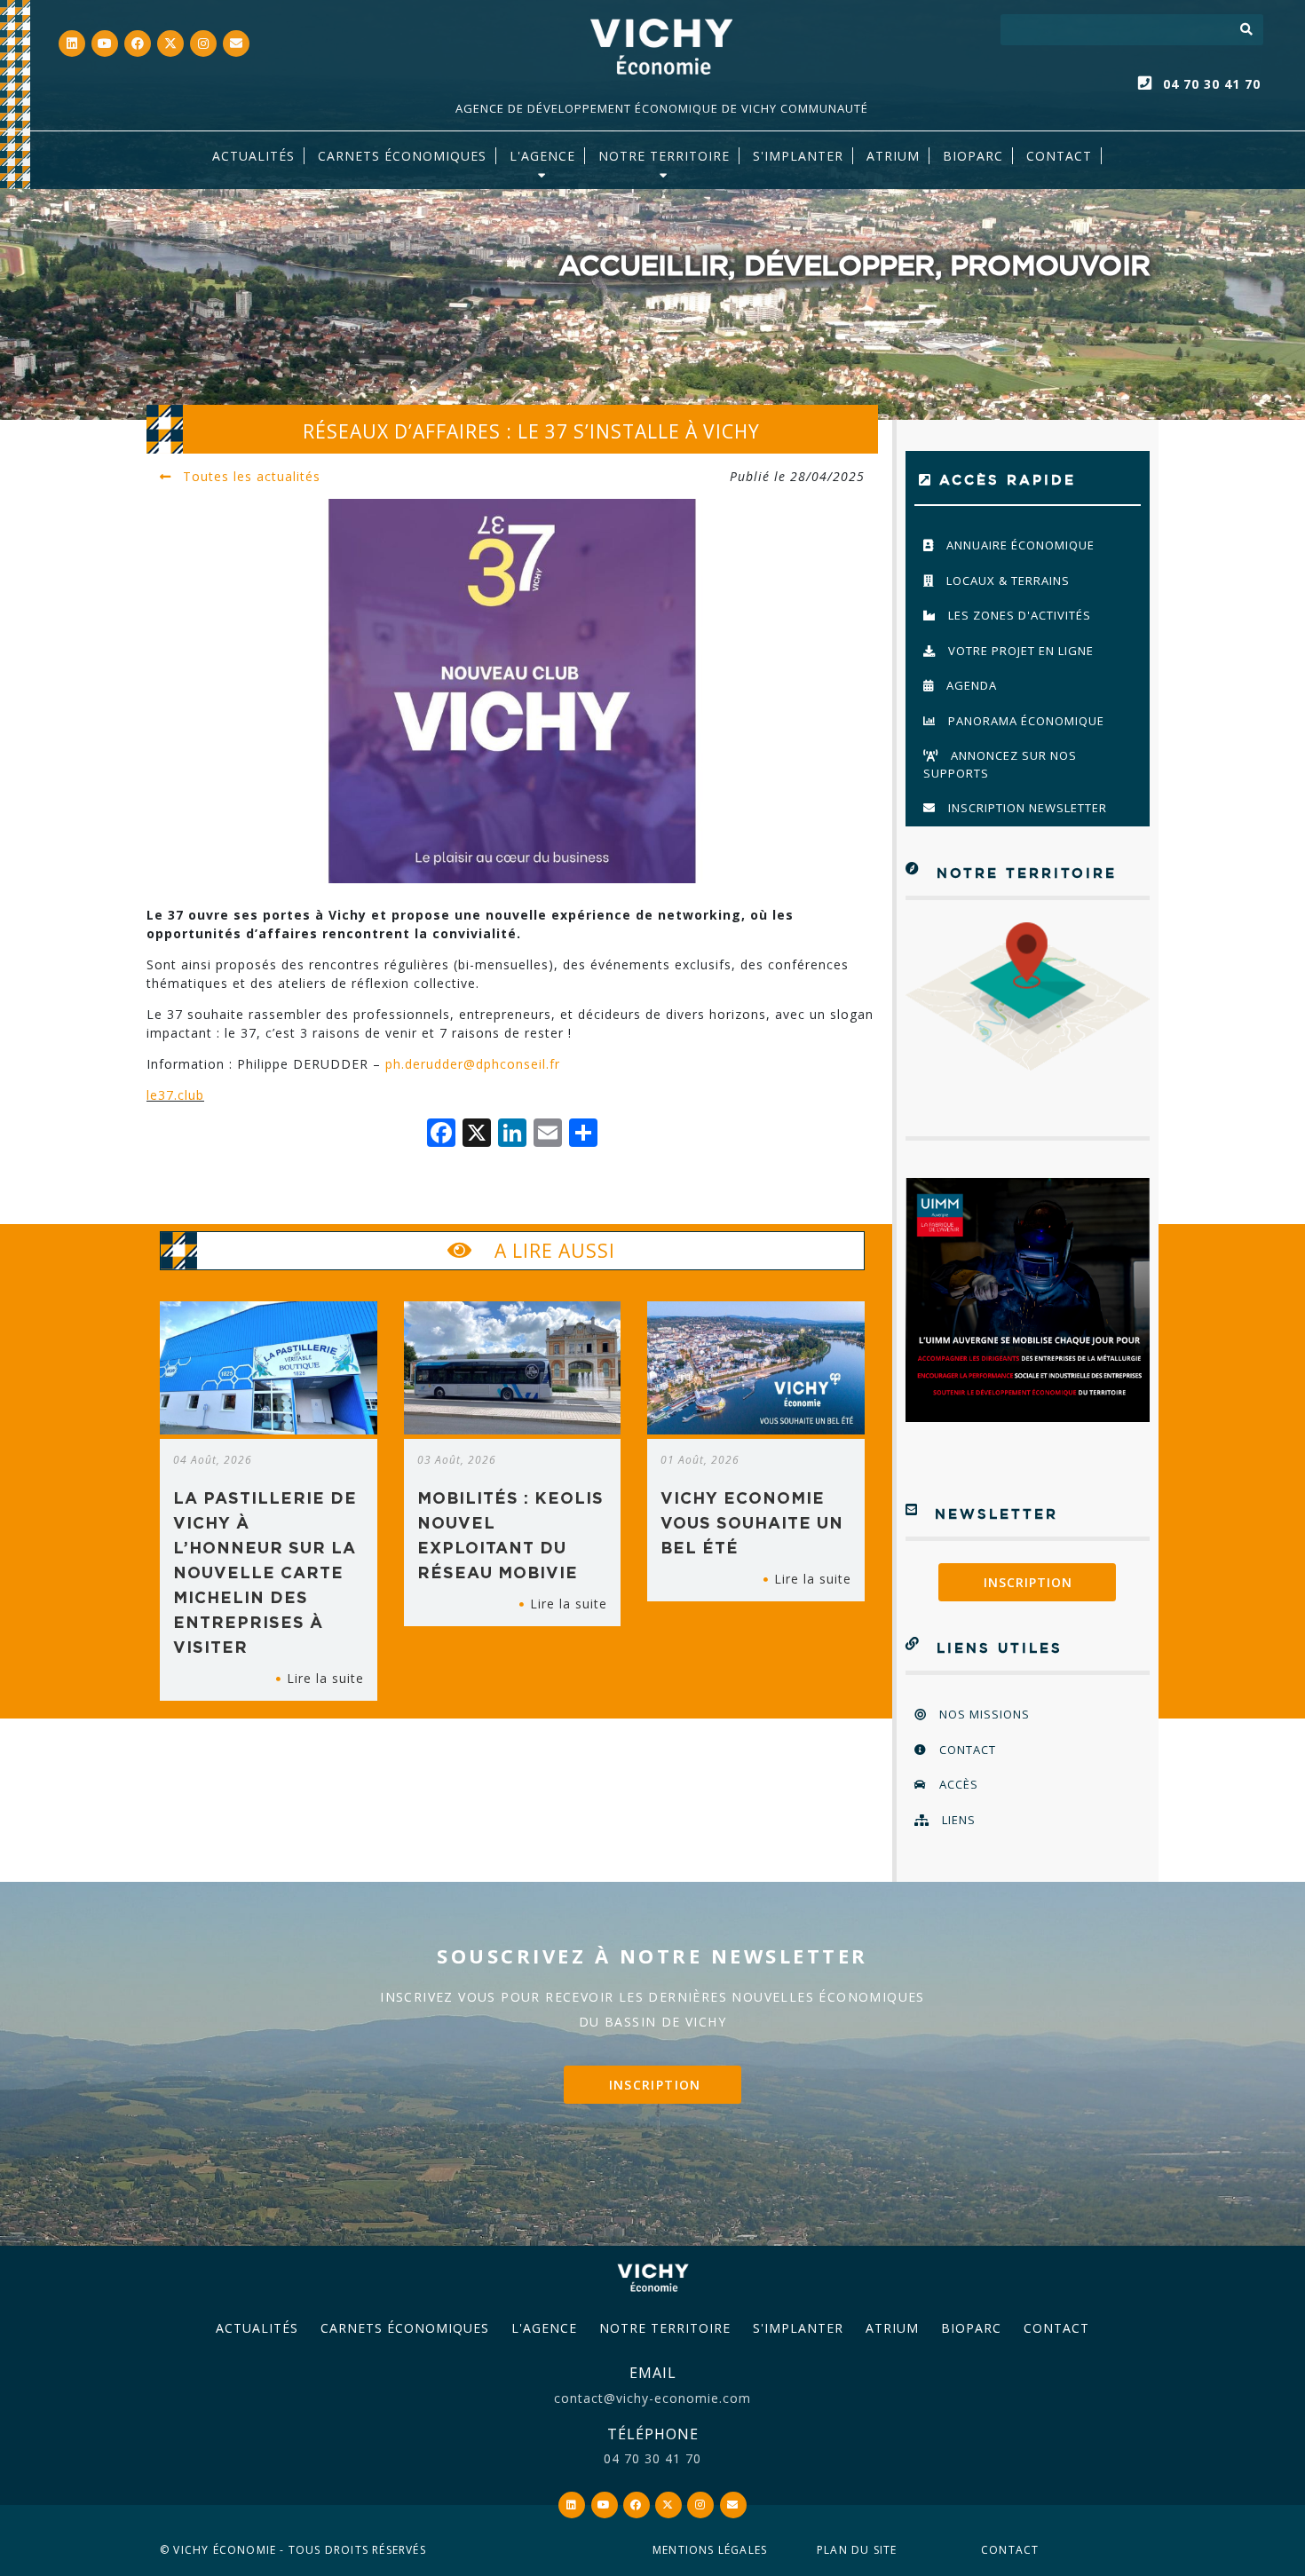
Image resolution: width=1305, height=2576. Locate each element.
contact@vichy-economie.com (652, 2398)
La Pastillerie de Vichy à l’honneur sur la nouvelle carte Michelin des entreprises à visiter (265, 1572)
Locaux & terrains (1006, 581)
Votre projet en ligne (1019, 651)
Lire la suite (325, 1678)
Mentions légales (710, 2550)
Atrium (892, 2328)
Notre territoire (664, 156)
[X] (477, 1134)
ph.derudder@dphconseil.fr (473, 1064)
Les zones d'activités (1018, 615)
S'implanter (798, 156)
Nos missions (983, 1714)
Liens (957, 1820)
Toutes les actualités (249, 476)
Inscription (1028, 1582)
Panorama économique (1024, 721)
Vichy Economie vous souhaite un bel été (752, 1522)
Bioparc (973, 156)
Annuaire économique (1019, 545)
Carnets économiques (402, 156)
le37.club (175, 1095)
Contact (1059, 156)
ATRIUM (893, 156)
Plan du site (857, 2550)
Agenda (970, 685)
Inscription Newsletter (1026, 808)
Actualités (253, 156)
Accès (957, 1784)
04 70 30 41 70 (1212, 84)
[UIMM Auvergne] (1028, 1300)
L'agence (542, 156)
